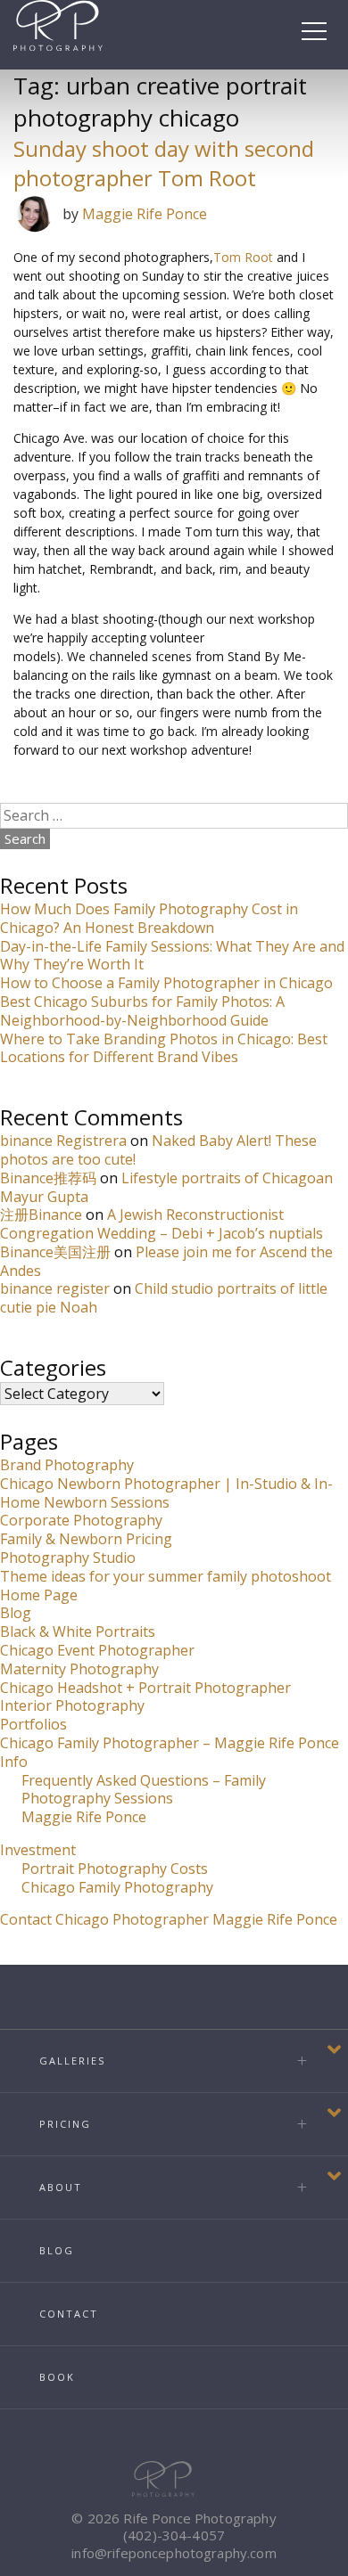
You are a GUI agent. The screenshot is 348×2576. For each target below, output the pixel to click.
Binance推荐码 (48, 1178)
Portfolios (33, 1724)
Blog (16, 1613)
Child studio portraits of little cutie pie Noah (164, 1298)
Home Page (39, 1595)
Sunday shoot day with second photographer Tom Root (164, 163)
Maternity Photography (79, 1669)
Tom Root (243, 257)
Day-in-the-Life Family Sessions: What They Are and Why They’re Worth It (172, 956)
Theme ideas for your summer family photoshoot (166, 1576)
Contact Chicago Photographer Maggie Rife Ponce (169, 1919)
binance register (55, 1288)
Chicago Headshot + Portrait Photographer (145, 1688)
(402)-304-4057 (174, 2535)
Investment (38, 1850)
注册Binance (41, 1214)
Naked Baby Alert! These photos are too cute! (158, 1150)
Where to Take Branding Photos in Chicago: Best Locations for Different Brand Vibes (164, 1048)
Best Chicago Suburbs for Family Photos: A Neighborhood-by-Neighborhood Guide (142, 1011)
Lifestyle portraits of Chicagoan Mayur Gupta (166, 1187)
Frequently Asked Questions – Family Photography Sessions (144, 1790)
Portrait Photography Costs (115, 1869)
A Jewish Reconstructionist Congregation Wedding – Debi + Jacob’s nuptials (162, 1224)
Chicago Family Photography (117, 1887)
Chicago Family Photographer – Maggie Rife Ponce (170, 1743)
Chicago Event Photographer (97, 1650)
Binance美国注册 (55, 1252)
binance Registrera (63, 1141)
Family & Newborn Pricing (86, 1539)
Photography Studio (68, 1558)
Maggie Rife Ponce (145, 214)
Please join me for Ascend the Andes (166, 1261)
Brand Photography (67, 1465)
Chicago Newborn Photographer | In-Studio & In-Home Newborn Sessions (166, 1493)
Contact (69, 2314)
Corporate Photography (81, 1520)
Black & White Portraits (78, 1631)
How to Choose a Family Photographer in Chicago (166, 983)
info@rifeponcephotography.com (174, 2553)
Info (14, 1762)
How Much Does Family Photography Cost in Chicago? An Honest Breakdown (149, 918)
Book (57, 2377)
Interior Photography (72, 1705)
